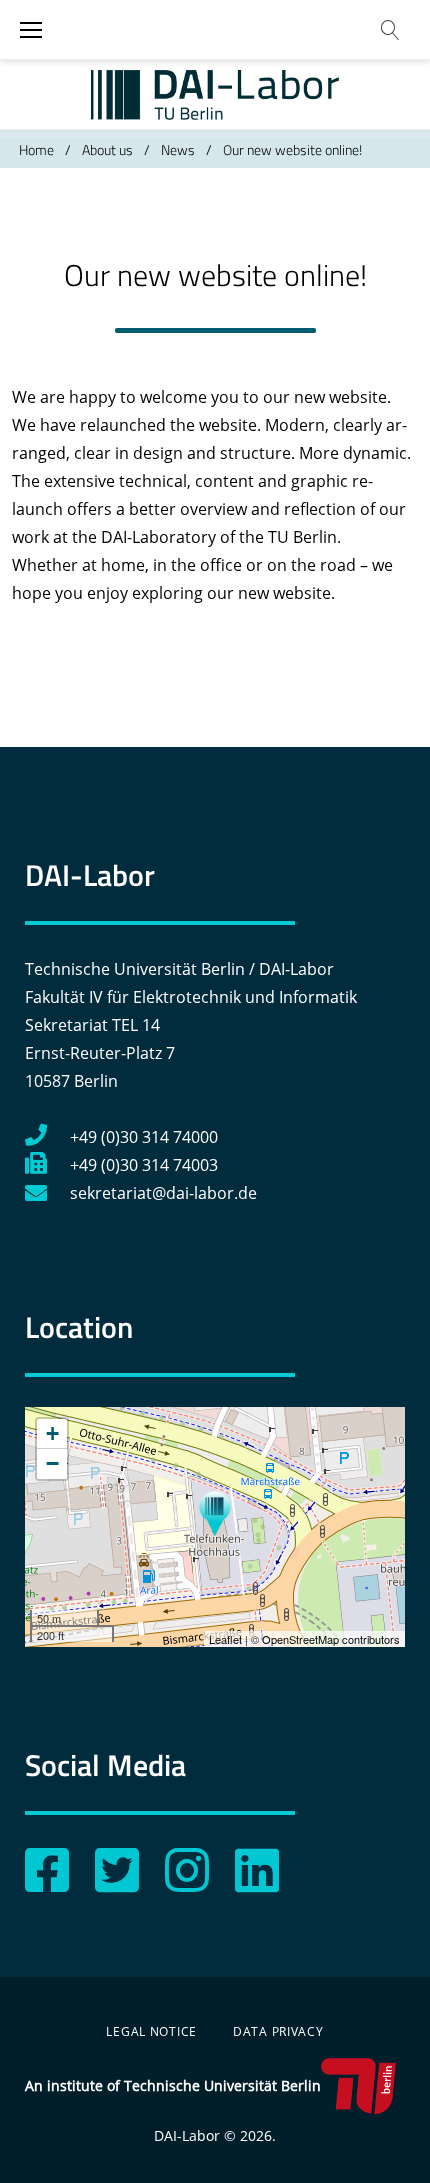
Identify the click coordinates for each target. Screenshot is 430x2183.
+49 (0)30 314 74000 (144, 1137)
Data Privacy (278, 2031)
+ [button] (52, 1433)
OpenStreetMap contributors (331, 1639)
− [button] (52, 1463)
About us (107, 149)
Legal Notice (151, 2031)
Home (36, 149)
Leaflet (225, 1639)
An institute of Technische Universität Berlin (173, 2085)
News (178, 149)
